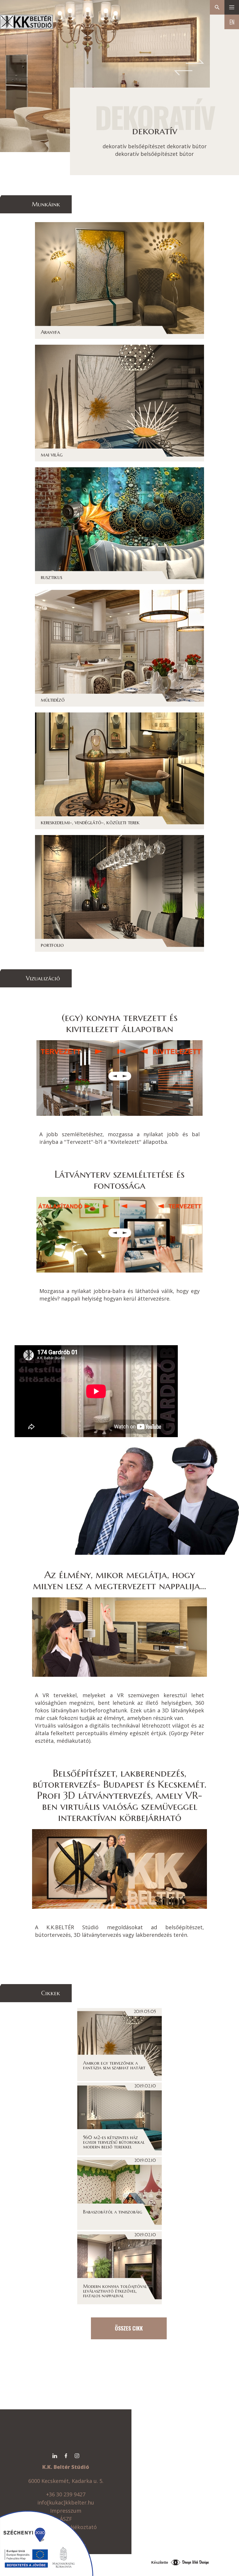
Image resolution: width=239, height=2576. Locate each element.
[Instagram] (77, 2456)
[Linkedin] (55, 2456)
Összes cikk (129, 2328)
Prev (185, 74)
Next (197, 62)
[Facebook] (66, 2456)
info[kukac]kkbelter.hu (66, 2502)
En (232, 22)
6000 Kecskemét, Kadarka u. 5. (66, 2481)
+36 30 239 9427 (66, 2494)
